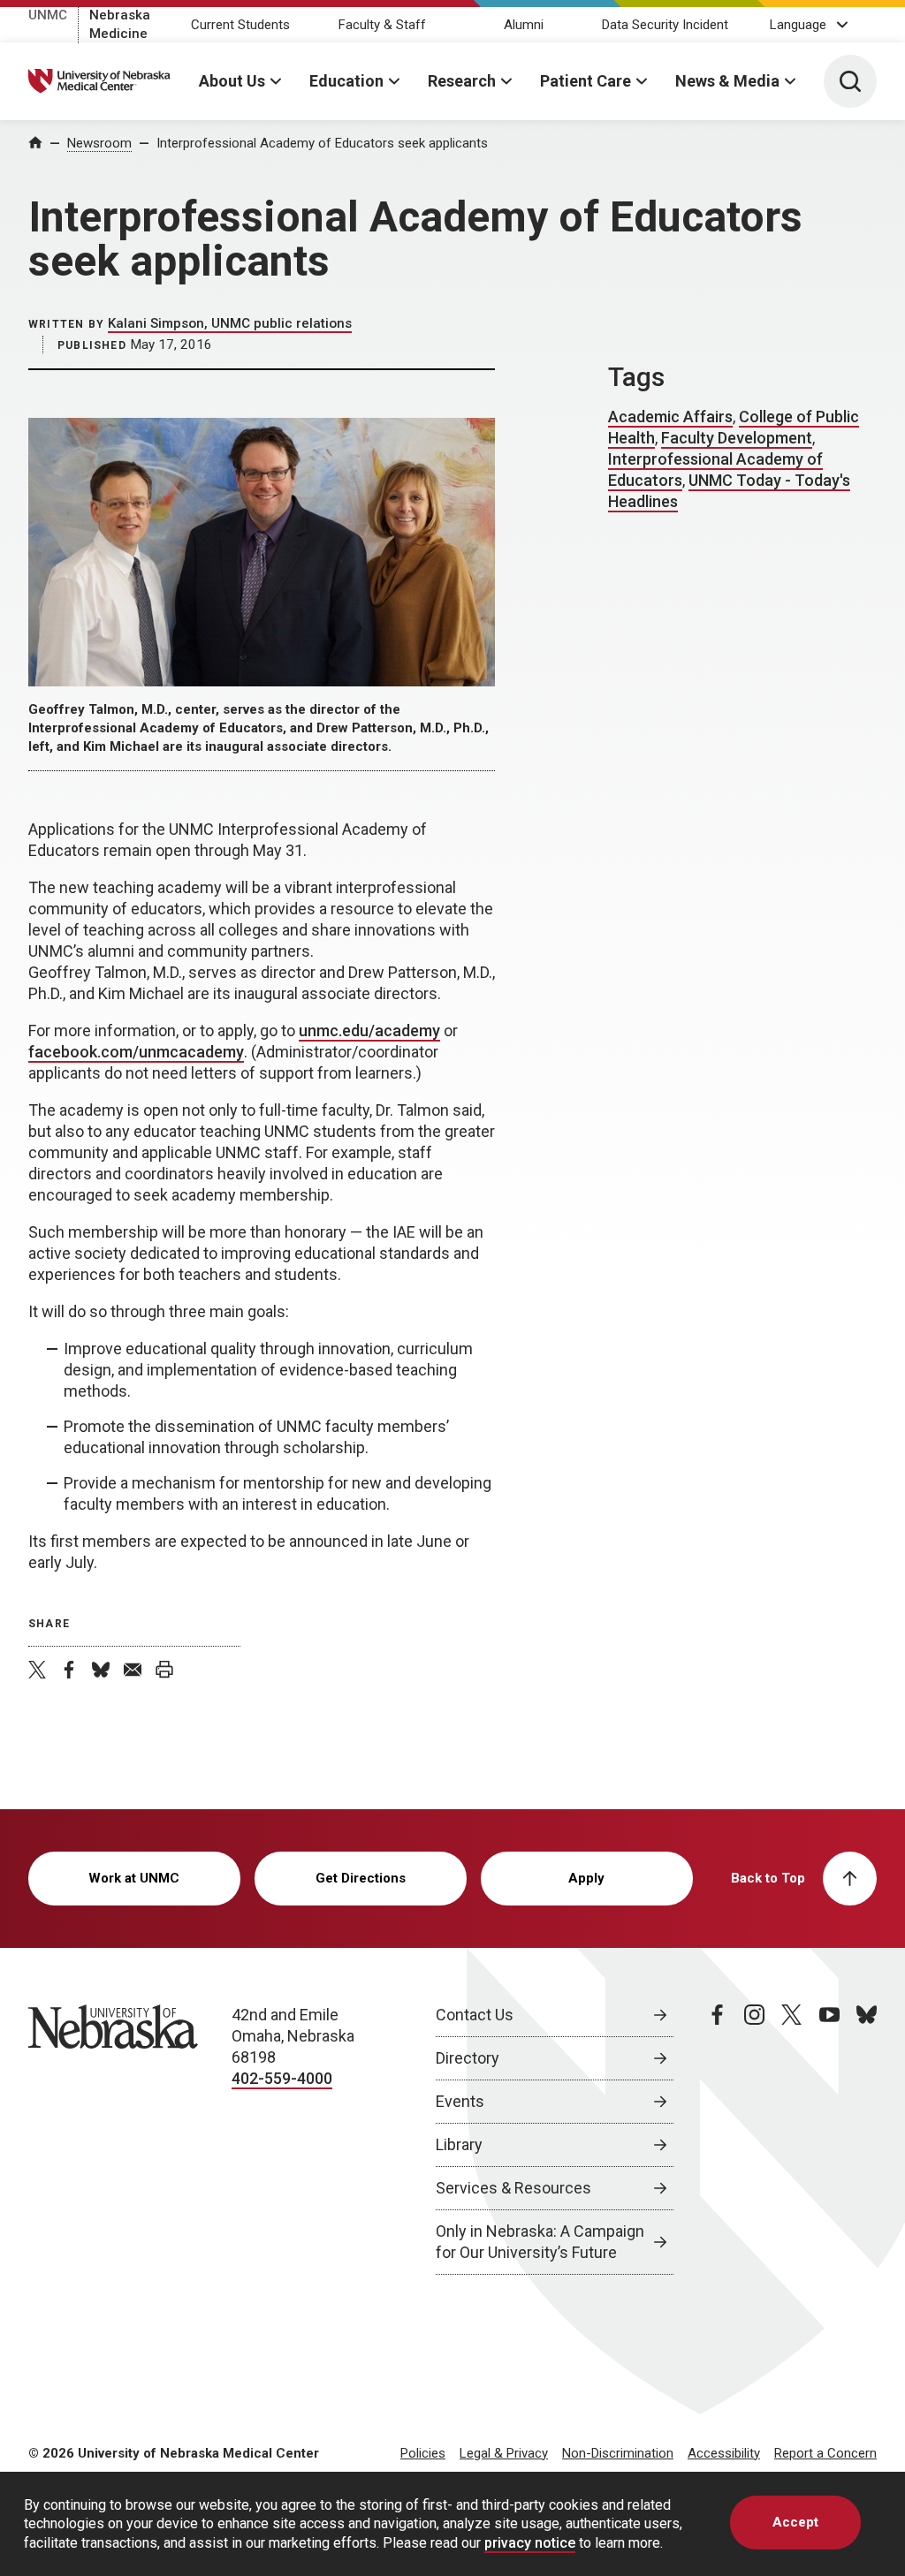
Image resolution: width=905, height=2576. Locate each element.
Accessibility (724, 2453)
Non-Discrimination (618, 2453)
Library (459, 2144)
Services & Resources (513, 2188)
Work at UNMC (134, 1878)
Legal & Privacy (504, 2453)
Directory (468, 2058)
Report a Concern (825, 2453)
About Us (232, 81)
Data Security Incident (665, 25)
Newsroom (99, 143)
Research (462, 81)
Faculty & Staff (382, 25)
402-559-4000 (282, 2078)
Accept (795, 2522)
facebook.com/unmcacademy (136, 1052)
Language (798, 25)
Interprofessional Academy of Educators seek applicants (322, 143)
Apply (586, 1878)
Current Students (240, 25)
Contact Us (475, 2015)
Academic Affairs (670, 417)
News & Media (727, 81)
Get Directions (361, 1878)
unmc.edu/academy (369, 1030)
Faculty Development (737, 438)
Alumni (524, 25)
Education (346, 81)
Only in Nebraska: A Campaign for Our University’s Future (540, 2242)
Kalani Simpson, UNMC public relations (230, 323)
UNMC (48, 15)
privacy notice (530, 2543)
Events (460, 2101)
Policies (423, 2453)
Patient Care (586, 81)
